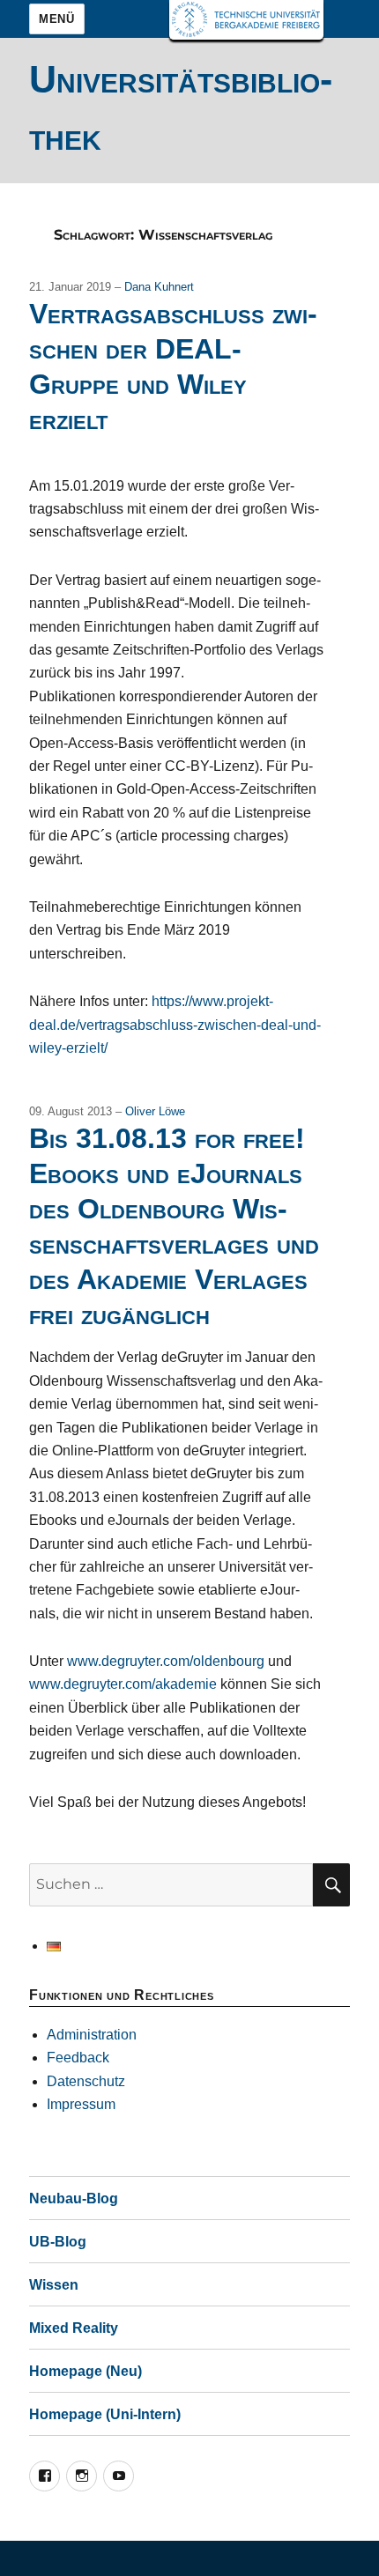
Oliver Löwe (155, 1111)
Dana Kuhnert (159, 287)
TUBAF (246, 20)
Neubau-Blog (74, 2198)
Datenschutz (86, 2081)
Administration (92, 2035)
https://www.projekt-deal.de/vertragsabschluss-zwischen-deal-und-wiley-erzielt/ (175, 1025)
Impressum (81, 2104)
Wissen (54, 2285)
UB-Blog (58, 2242)
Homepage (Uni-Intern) (105, 2414)
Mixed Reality (74, 2328)
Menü (56, 19)
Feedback (78, 2058)
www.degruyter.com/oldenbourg (166, 1661)
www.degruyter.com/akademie (123, 1684)
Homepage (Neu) (85, 2371)
